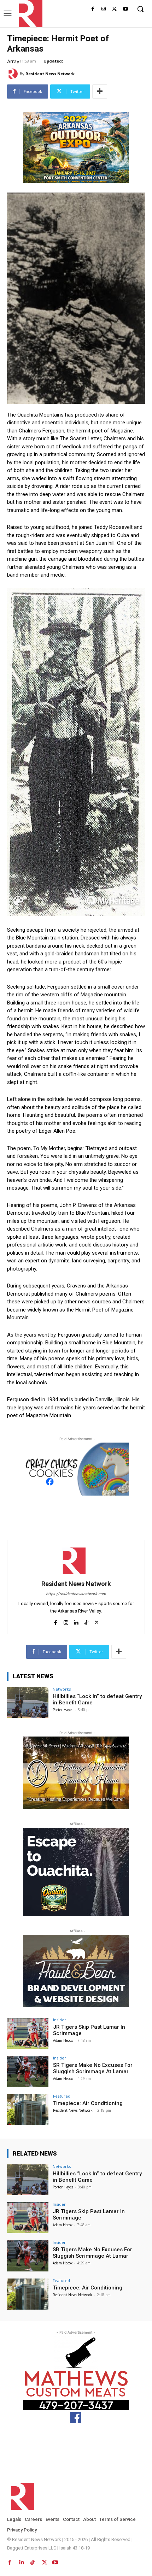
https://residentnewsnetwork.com (76, 1594)
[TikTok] (86, 1621)
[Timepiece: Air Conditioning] (28, 2110)
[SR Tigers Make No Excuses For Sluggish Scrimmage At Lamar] (28, 2071)
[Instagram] (104, 9)
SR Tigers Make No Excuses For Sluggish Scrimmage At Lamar (93, 2068)
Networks (62, 1689)
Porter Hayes (63, 1710)
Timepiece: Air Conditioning (88, 2103)
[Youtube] (125, 9)
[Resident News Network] (29, 14)
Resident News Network (50, 74)
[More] (100, 92)
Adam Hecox (63, 2040)
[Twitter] (114, 9)
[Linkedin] (76, 1621)
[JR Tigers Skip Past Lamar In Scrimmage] (28, 2033)
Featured (62, 2096)
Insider (60, 2020)
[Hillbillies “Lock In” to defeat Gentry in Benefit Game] (28, 1703)
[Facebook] (93, 9)
